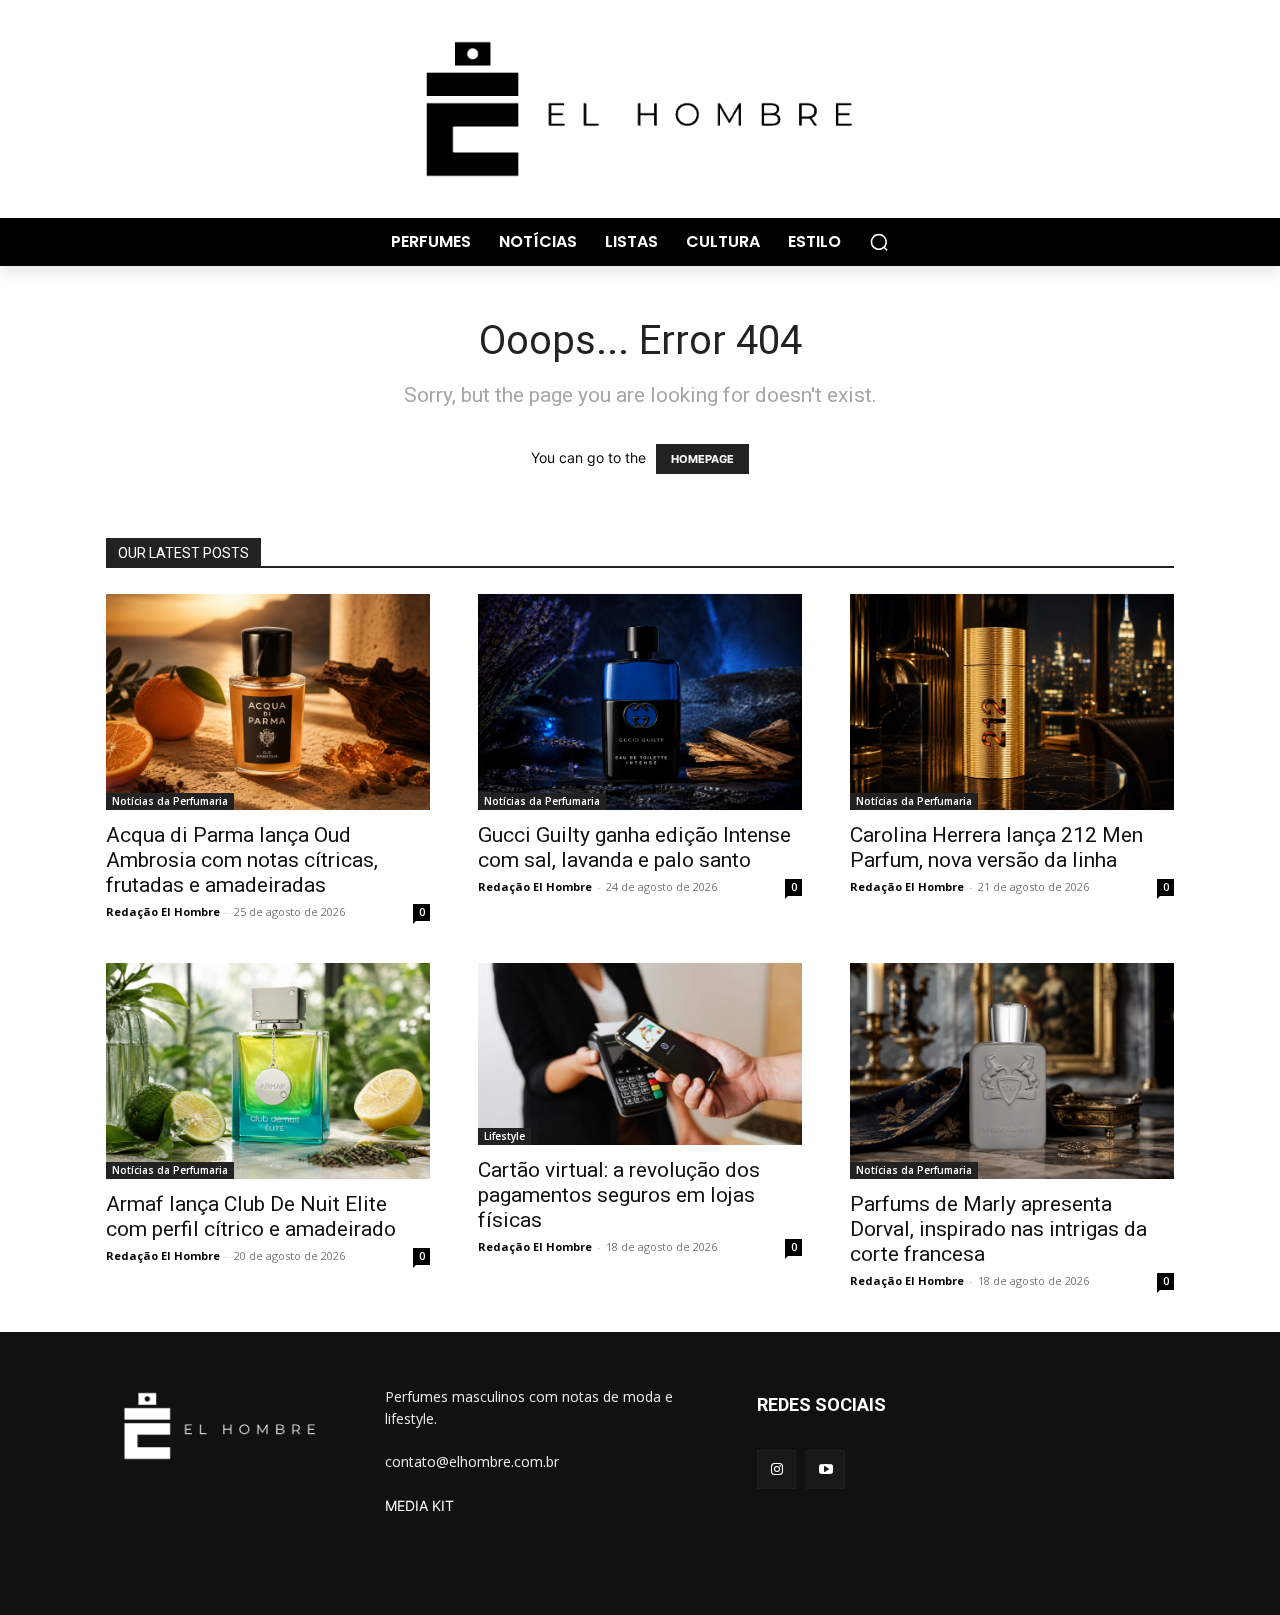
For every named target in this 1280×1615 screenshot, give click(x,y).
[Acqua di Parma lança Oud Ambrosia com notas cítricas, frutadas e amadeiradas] (268, 702)
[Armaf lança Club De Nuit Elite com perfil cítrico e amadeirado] (268, 1071)
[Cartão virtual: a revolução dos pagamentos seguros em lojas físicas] (640, 1054)
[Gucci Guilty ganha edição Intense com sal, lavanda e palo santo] (640, 702)
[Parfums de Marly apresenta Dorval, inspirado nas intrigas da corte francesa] (1012, 1071)
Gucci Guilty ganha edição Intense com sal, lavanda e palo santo (634, 847)
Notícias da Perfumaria (170, 801)
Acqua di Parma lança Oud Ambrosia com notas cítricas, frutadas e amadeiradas (242, 860)
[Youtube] (825, 1469)
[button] (879, 242)
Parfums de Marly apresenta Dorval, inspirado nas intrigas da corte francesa (998, 1229)
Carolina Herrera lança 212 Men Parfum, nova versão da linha (996, 847)
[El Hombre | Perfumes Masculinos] (640, 109)
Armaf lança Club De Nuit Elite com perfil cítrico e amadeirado (251, 1216)
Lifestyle (504, 1136)
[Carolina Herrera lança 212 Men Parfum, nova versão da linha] (1012, 702)
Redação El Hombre (163, 911)
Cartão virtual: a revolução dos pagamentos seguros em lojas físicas (619, 1195)
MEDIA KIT (419, 1505)
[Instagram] (776, 1469)
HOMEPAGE (702, 459)
